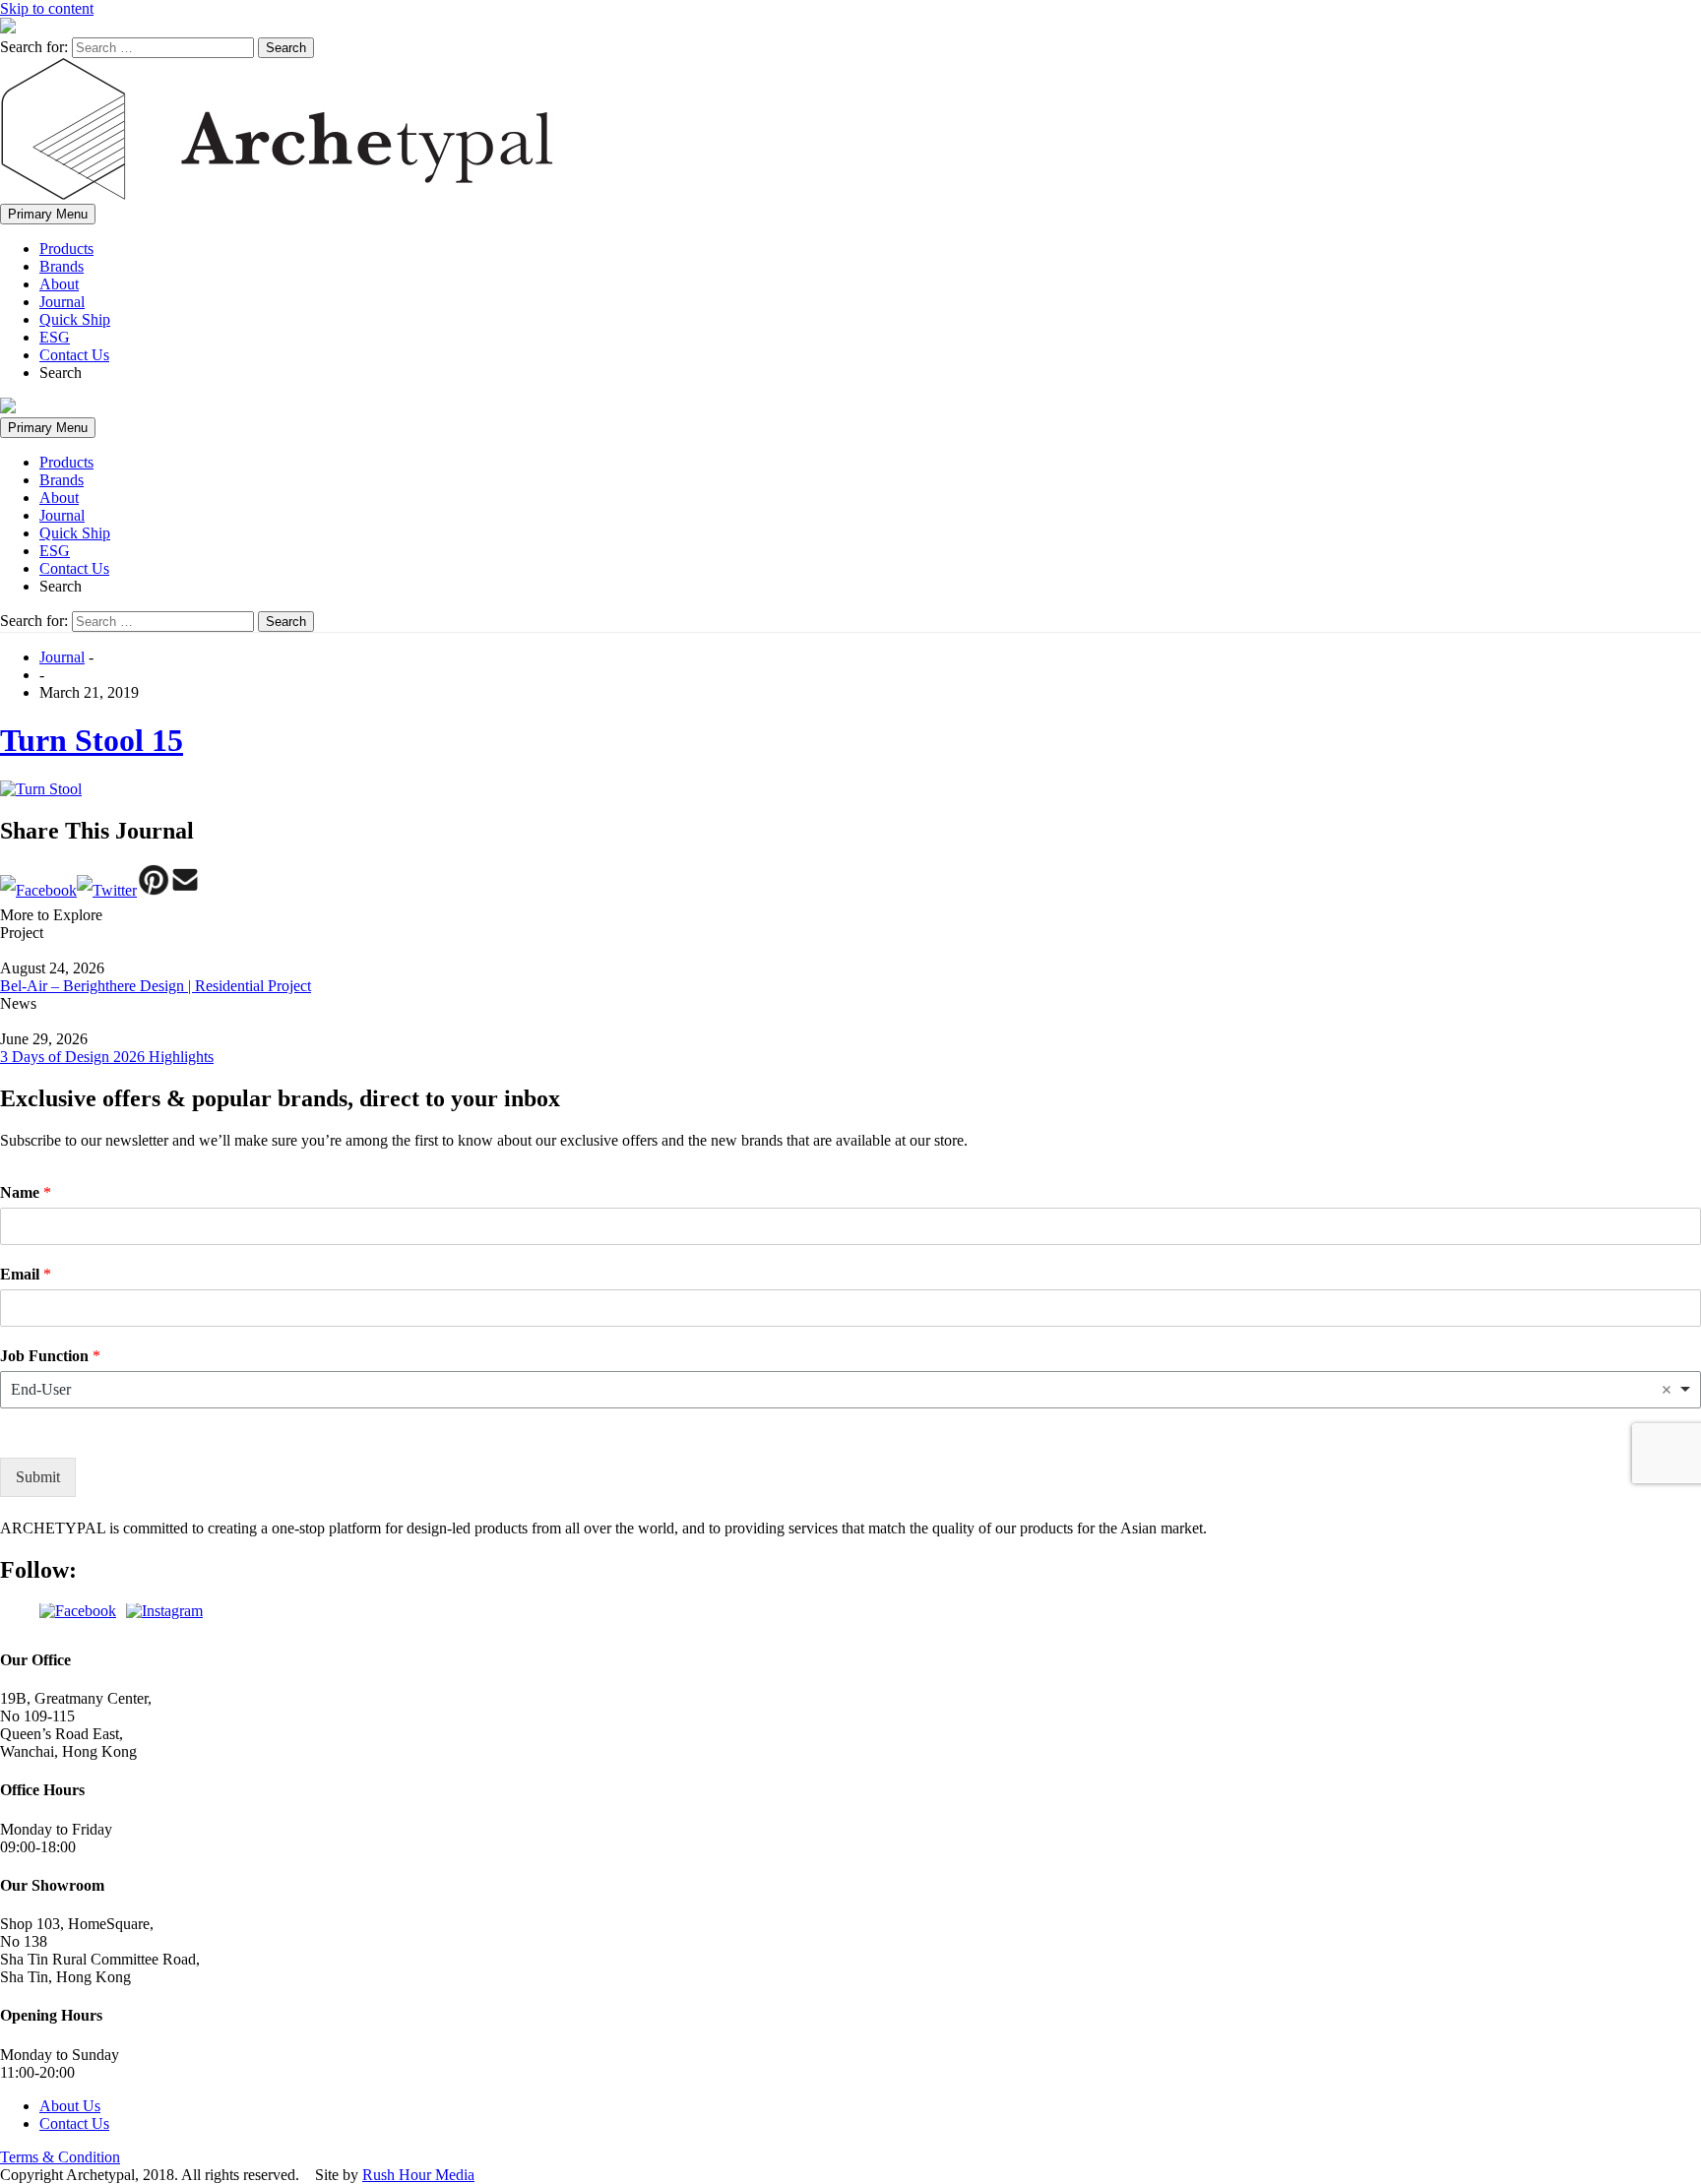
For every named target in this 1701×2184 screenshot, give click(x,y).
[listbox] (850, 1389)
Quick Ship (75, 319)
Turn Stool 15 (92, 740)
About (59, 284)
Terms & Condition (60, 2157)
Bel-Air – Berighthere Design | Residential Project (156, 986)
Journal (62, 302)
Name (26, 1192)
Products (66, 249)
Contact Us (74, 355)
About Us (70, 2106)
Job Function (50, 1355)
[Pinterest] (153, 890)
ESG (55, 337)
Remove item (1667, 1389)
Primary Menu (48, 214)
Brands (62, 266)
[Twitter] (107, 890)
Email (26, 1273)
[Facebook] (38, 890)
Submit (38, 1476)
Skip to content (47, 8)
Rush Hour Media (418, 2175)
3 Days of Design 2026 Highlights (107, 1057)
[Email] (186, 890)
